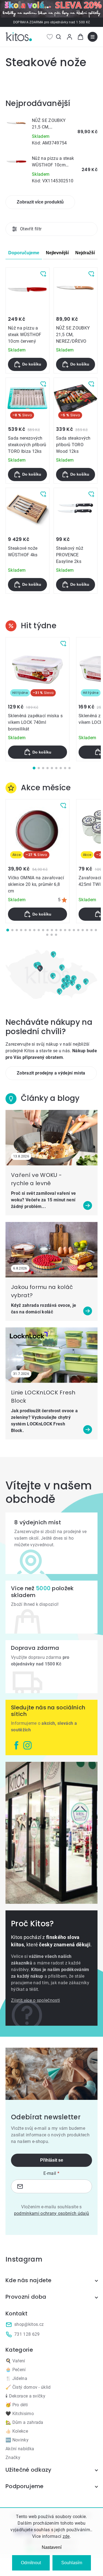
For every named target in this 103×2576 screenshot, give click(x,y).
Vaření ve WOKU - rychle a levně (36, 1179)
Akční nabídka (20, 2449)
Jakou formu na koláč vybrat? (42, 1291)
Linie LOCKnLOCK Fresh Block (43, 1397)
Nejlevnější (57, 253)
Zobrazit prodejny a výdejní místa (51, 1073)
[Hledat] (59, 37)
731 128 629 (27, 2334)
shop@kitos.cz (29, 2324)
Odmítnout (31, 2563)
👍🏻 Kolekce (17, 2431)
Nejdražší (85, 253)
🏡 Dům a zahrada (24, 2422)
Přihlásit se (52, 2160)
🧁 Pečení (16, 2370)
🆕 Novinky (17, 2440)
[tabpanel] (37, 699)
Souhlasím (72, 2563)
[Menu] (93, 37)
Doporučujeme (24, 253)
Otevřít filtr (31, 229)
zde (66, 2536)
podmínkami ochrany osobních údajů (52, 2213)
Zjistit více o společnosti (35, 2000)
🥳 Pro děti (17, 2405)
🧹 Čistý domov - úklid (28, 2387)
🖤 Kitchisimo (20, 2414)
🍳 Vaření (15, 2361)
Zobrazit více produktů (40, 202)
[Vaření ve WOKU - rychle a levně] (51, 1138)
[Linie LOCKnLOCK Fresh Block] (51, 1355)
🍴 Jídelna (16, 2378)
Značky (13, 2458)
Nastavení (52, 2547)
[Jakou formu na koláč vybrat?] (51, 1250)
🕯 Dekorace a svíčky (25, 2396)
